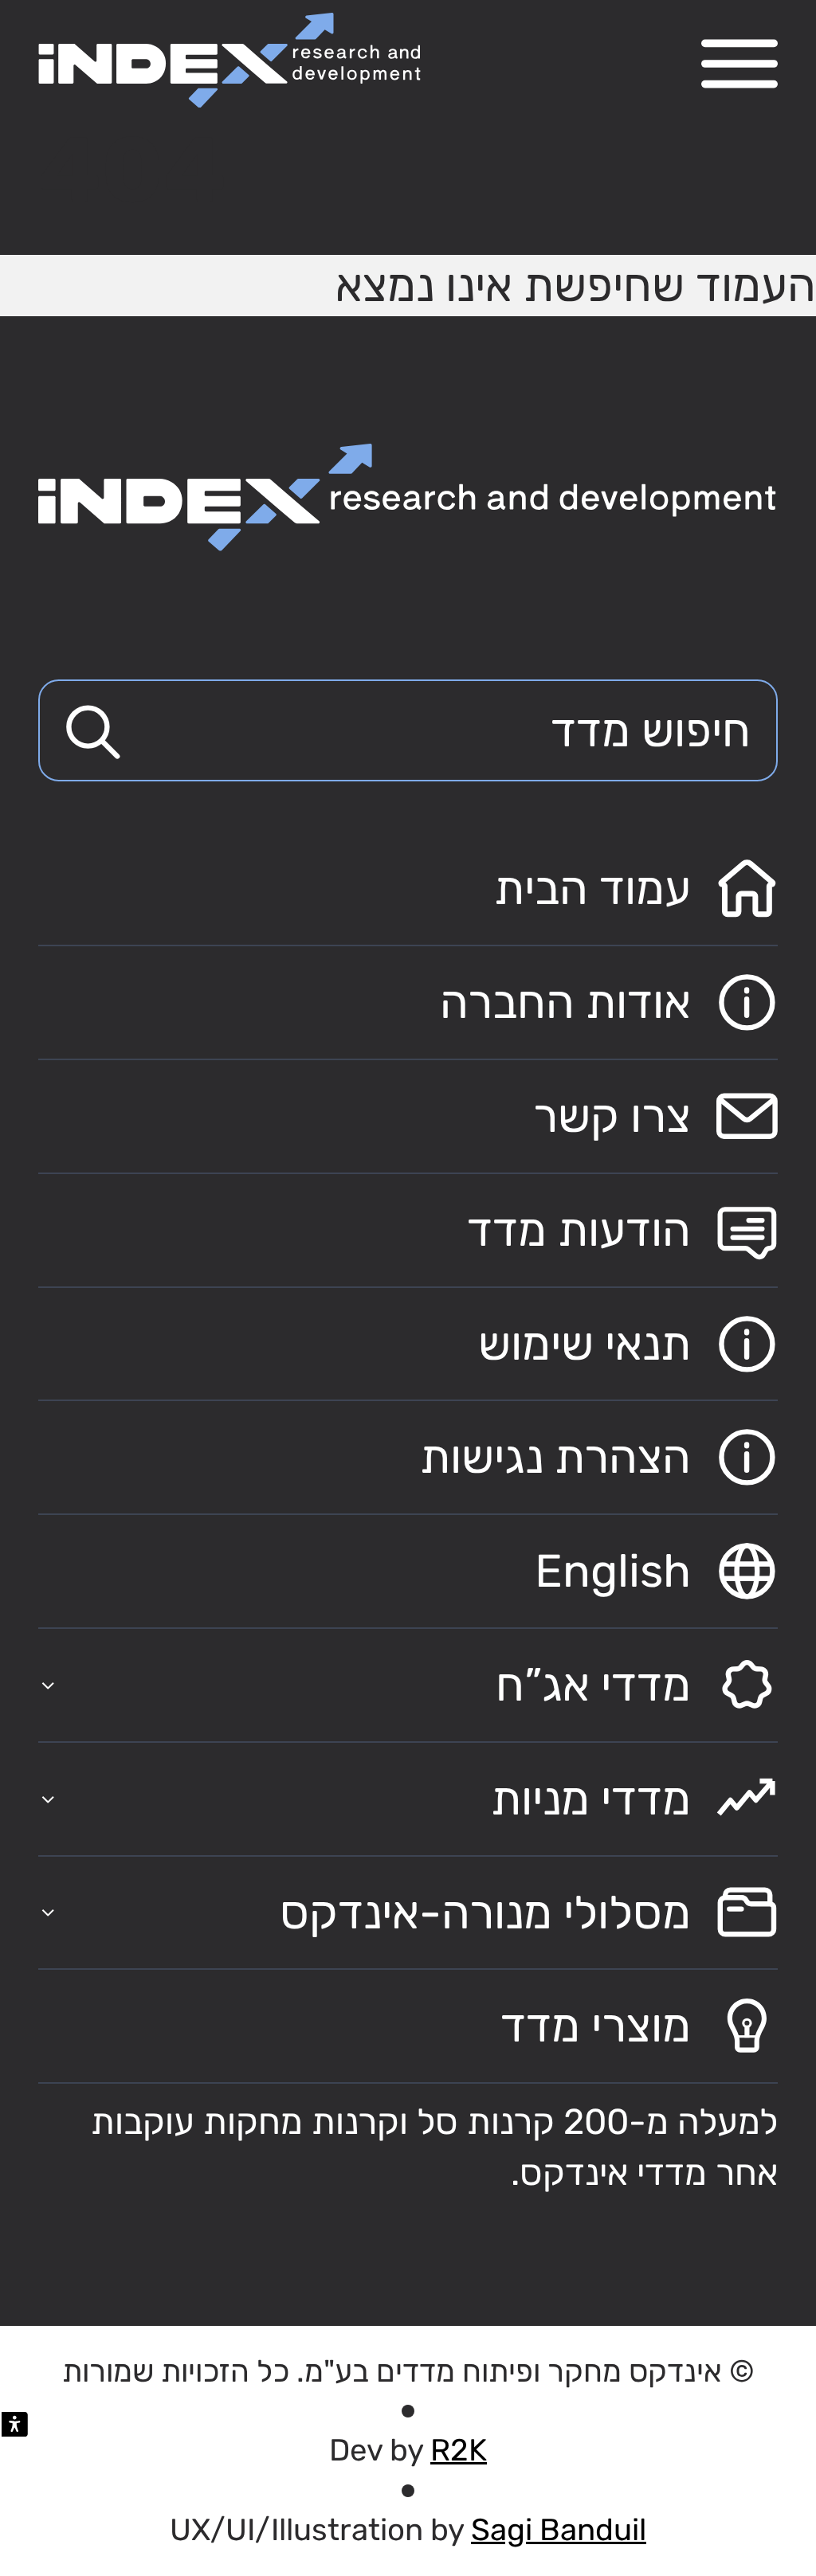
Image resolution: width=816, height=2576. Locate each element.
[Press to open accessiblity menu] (15, 2424)
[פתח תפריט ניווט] (739, 64)
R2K (459, 2450)
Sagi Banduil (559, 2530)
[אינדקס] (229, 60)
